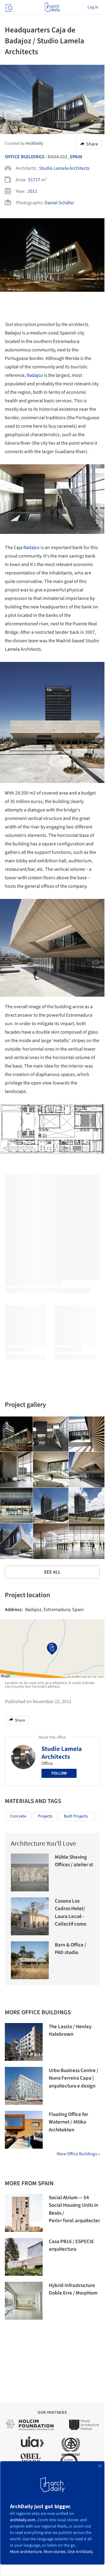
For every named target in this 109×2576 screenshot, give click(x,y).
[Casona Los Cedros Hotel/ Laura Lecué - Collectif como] (30, 1916)
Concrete (18, 1816)
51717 (34, 180)
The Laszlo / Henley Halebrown (70, 2031)
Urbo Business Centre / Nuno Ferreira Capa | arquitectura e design (74, 2078)
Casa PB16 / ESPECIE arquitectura (71, 2245)
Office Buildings (25, 157)
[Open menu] (8, 7)
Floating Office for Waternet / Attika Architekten (68, 2122)
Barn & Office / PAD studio (71, 1949)
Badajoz (35, 375)
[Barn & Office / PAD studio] (30, 1960)
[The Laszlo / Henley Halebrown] (24, 2042)
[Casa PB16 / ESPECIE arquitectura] (24, 2257)
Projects (45, 1816)
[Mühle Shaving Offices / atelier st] (30, 1872)
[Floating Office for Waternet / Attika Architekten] (24, 2130)
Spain (76, 157)
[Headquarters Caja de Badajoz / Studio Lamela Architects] (51, 1434)
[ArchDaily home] (52, 7)
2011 (32, 191)
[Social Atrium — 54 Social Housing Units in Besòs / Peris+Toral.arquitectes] (24, 2213)
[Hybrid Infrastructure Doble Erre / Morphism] (24, 2301)
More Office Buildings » (78, 2154)
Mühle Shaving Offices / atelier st (74, 1861)
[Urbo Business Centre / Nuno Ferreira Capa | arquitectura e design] (24, 2086)
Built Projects (76, 1816)
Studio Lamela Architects (64, 168)
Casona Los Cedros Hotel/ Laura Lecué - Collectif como (71, 1913)
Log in (93, 7)
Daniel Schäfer (59, 203)
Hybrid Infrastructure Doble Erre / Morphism (73, 2289)
